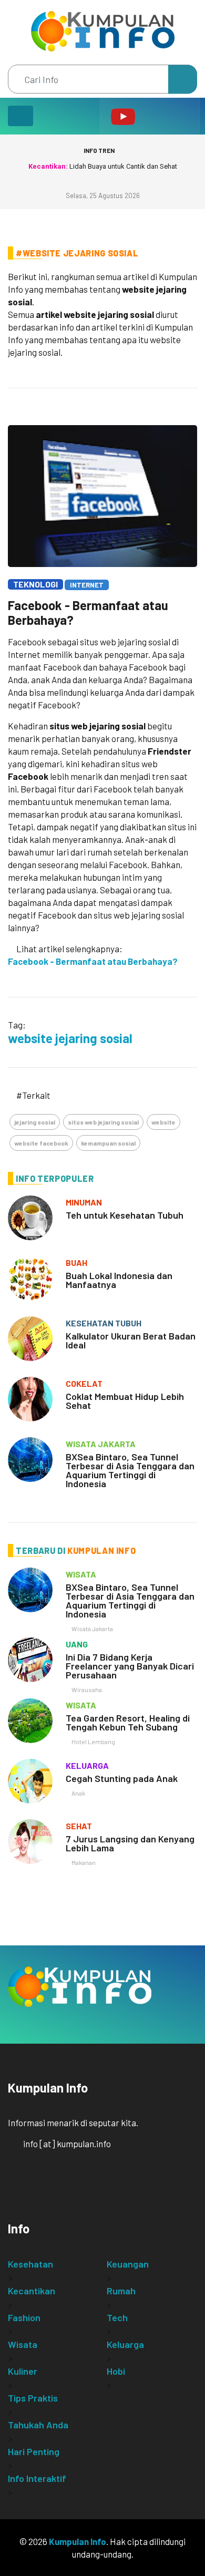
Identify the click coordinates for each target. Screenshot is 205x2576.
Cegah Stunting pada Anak (122, 1778)
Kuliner (23, 2371)
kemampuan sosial (108, 1143)
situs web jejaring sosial (103, 1122)
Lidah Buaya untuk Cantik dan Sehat (103, 166)
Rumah (121, 2291)
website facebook (41, 1143)
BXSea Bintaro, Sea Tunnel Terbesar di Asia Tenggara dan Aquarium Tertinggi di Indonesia (130, 1470)
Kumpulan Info (78, 2541)
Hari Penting (34, 2451)
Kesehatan (30, 2264)
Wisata (23, 2344)
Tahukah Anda (38, 2425)
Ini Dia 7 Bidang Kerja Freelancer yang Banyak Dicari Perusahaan (130, 1666)
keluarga (87, 1765)
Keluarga (125, 2344)
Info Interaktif (37, 2478)
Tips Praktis (33, 2398)
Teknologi (35, 584)
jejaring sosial (35, 1122)
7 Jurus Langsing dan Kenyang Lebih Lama (130, 1843)
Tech (117, 2317)
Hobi (116, 2371)
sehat (79, 1826)
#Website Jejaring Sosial (77, 253)
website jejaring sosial (70, 1038)
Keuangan (128, 2264)
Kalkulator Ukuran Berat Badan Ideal (131, 1340)
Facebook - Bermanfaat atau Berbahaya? (88, 612)
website (163, 1122)
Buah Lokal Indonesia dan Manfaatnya (119, 1280)
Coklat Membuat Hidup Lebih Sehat (125, 1401)
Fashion (24, 2317)
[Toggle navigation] (20, 116)
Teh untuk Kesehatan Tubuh (125, 1215)
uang (77, 1644)
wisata (81, 1574)
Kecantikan (32, 2291)
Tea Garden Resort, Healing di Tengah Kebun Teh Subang (128, 1722)
